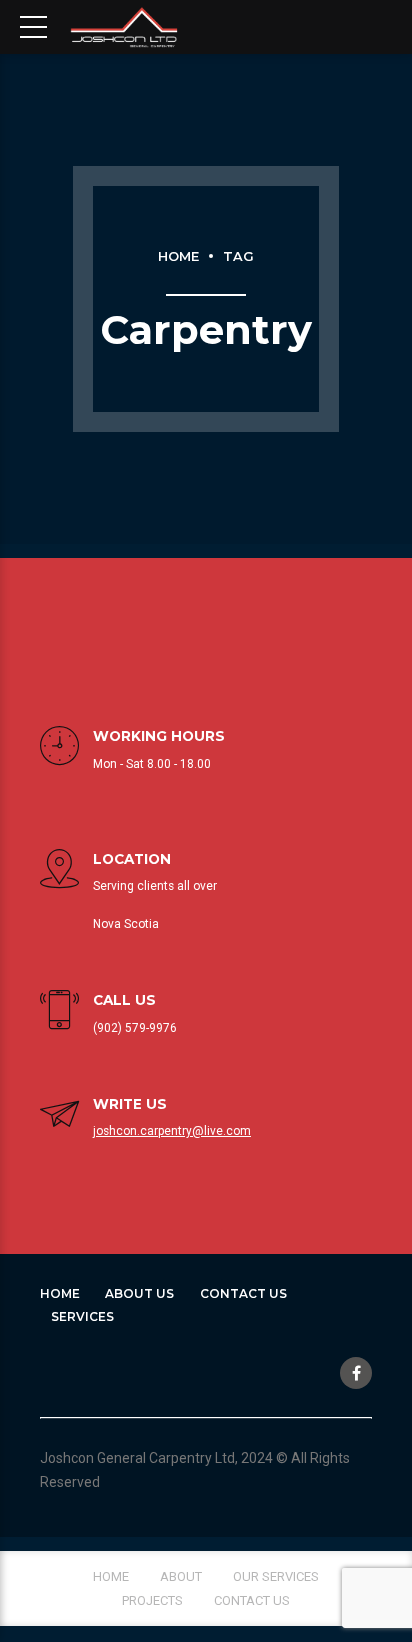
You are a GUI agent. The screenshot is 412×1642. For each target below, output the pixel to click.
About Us (139, 1293)
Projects (152, 1600)
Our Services (276, 1576)
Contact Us (243, 1293)
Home (178, 256)
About (181, 1576)
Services (82, 1316)
